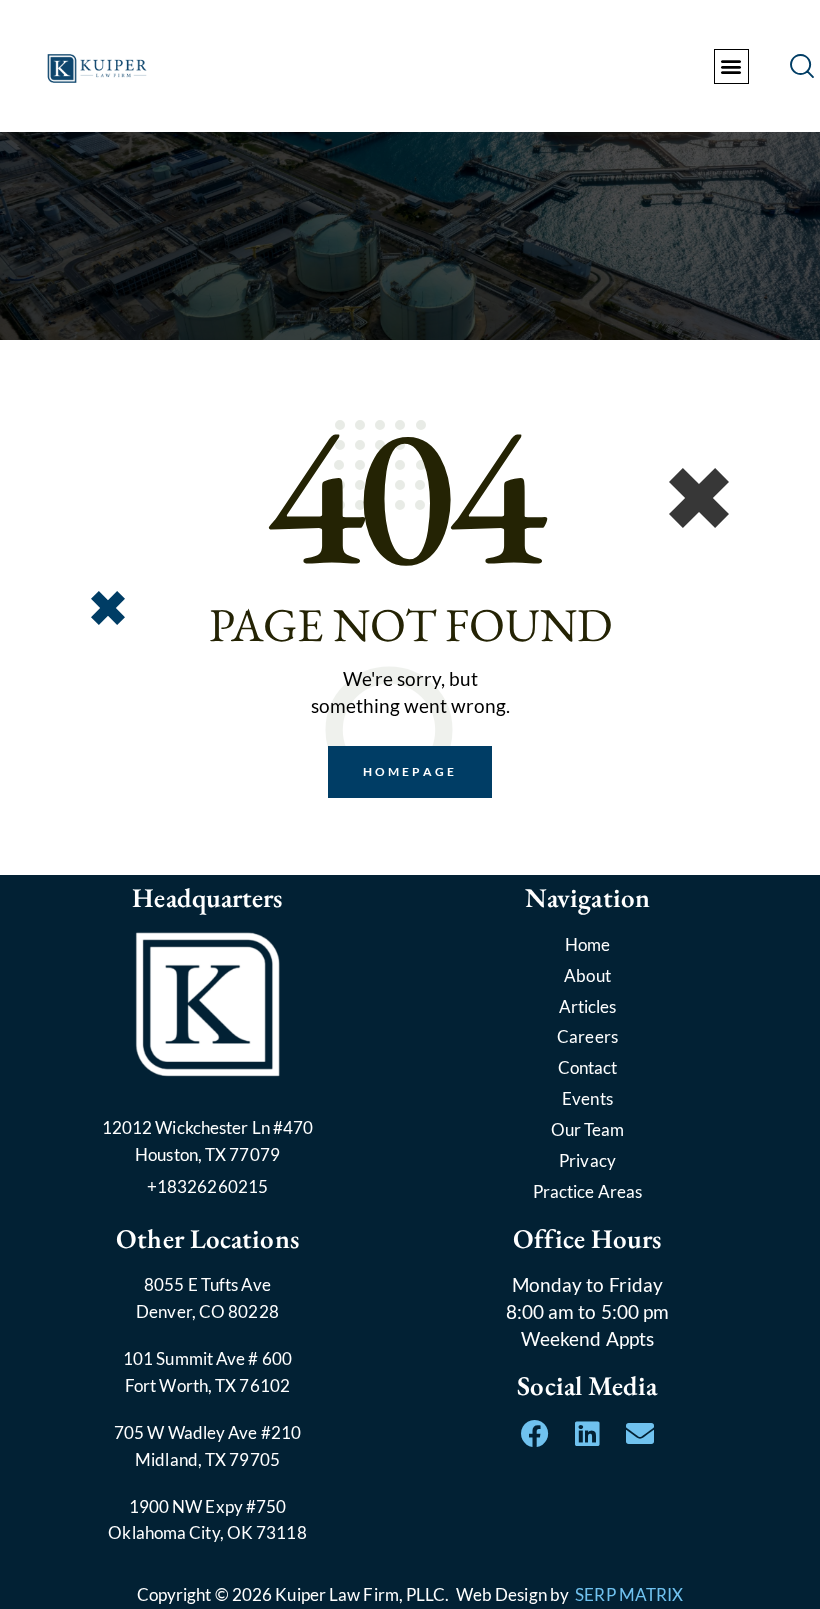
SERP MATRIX (629, 1594)
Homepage (410, 771)
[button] (731, 66)
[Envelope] (640, 1434)
